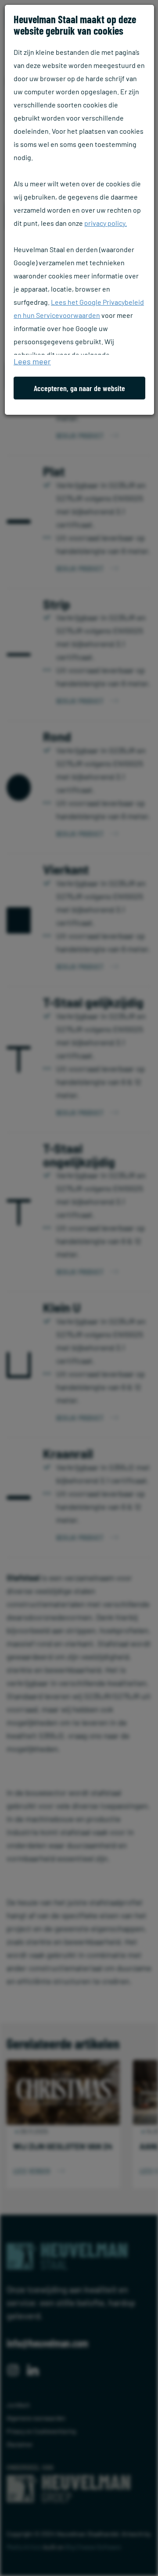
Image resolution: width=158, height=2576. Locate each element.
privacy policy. (106, 223)
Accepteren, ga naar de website (79, 388)
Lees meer (32, 361)
